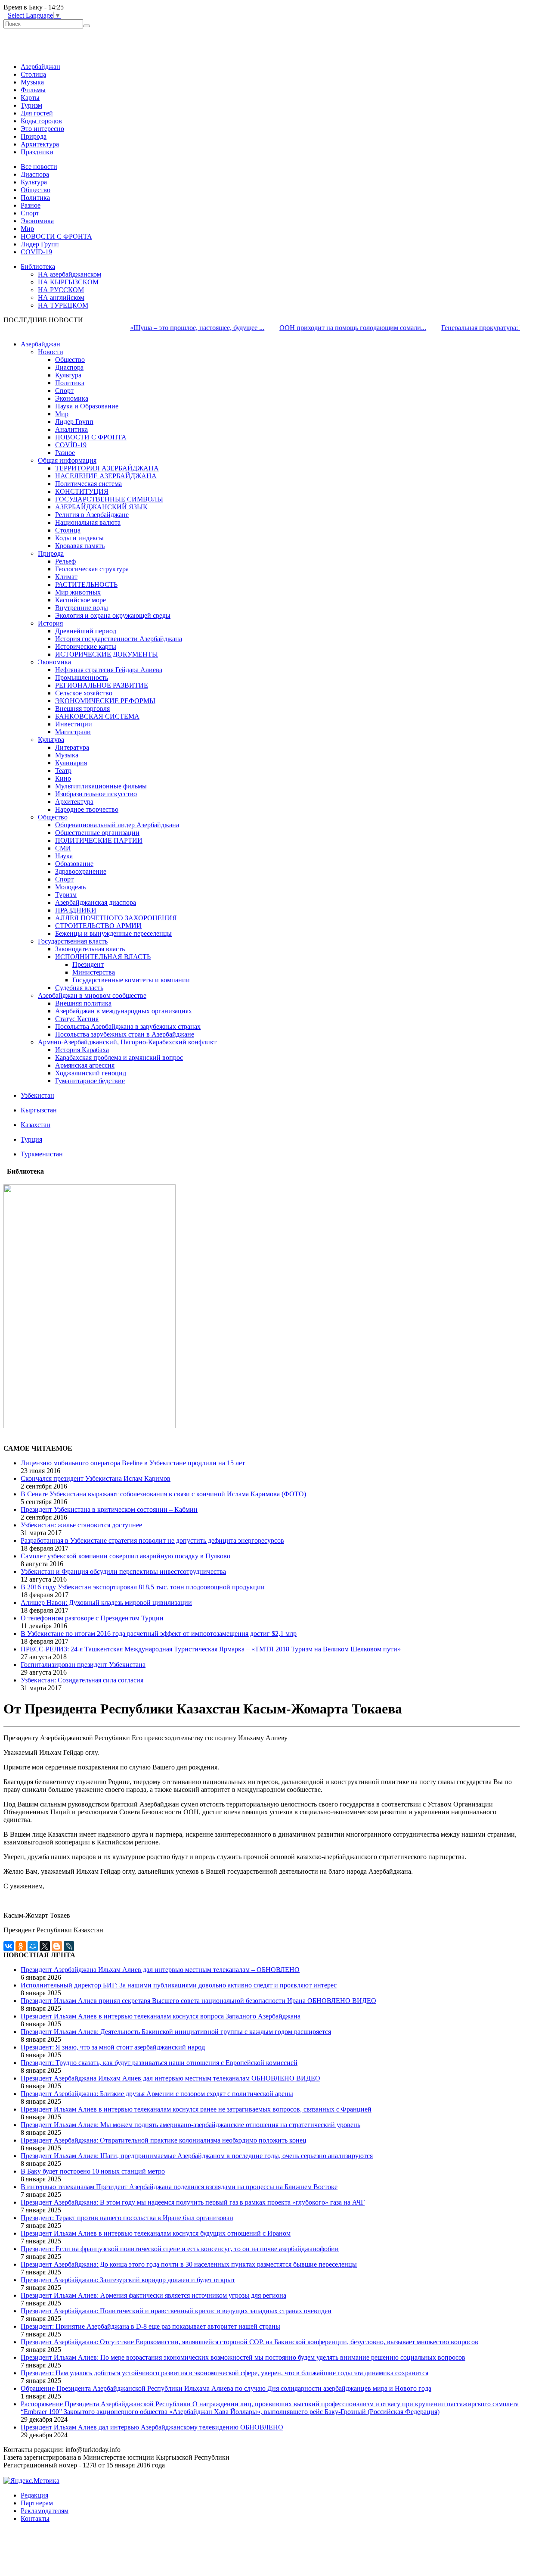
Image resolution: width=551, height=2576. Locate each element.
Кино (63, 778)
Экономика (37, 221)
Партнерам (37, 2503)
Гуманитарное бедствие (90, 1081)
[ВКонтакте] (9, 1946)
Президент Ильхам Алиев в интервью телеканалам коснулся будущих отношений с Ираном (156, 2233)
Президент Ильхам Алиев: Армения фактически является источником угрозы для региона (153, 2295)
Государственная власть (73, 941)
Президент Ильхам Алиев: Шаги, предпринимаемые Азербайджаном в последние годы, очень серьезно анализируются (197, 2156)
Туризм (31, 105)
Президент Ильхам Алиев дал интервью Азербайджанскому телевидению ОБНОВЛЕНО (152, 2427)
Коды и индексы (79, 538)
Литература (72, 747)
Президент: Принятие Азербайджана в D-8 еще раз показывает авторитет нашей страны (150, 2326)
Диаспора (35, 174)
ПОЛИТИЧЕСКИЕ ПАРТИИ (99, 840)
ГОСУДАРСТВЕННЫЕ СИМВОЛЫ (109, 499)
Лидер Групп (40, 244)
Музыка (32, 82)
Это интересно (42, 129)
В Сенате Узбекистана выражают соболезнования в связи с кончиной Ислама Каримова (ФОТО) (163, 1494)
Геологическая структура (92, 569)
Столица (33, 74)
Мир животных (78, 592)
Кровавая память (80, 546)
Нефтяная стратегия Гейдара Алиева (109, 670)
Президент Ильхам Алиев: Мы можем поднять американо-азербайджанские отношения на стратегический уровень (190, 2125)
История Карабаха (82, 1050)
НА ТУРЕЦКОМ (63, 305)
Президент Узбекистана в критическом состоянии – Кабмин (109, 1509)
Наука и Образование (87, 406)
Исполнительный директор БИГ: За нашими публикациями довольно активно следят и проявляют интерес (179, 1985)
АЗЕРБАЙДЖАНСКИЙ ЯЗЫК (101, 507)
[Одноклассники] (21, 1946)
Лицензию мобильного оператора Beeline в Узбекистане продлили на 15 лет (133, 1463)
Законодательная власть (90, 949)
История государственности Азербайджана (119, 639)
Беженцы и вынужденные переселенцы (113, 933)
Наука (64, 856)
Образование (74, 864)
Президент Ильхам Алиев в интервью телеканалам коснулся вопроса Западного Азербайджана (161, 2016)
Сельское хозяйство (84, 693)
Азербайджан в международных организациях (124, 1011)
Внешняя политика (83, 1003)
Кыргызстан (39, 1110)
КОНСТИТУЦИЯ (82, 491)
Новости (51, 352)
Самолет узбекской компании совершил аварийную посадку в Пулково (125, 1556)
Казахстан (36, 1125)
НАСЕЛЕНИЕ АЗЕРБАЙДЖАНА (106, 476)
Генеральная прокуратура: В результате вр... (475, 328)
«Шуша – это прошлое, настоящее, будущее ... (166, 328)
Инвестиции (74, 724)
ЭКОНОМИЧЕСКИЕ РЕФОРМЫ (105, 701)
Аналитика (71, 429)
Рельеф (65, 561)
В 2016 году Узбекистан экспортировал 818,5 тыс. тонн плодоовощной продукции (143, 1587)
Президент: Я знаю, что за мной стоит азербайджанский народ (113, 2047)
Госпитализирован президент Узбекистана (83, 1665)
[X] (45, 1946)
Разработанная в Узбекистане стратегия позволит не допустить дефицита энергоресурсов (152, 1540)
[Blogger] (57, 1946)
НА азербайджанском (70, 274)
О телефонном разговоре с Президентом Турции (92, 1618)
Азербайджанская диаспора (96, 902)
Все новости (39, 167)
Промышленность (82, 677)
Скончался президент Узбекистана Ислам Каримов (96, 1478)
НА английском (61, 297)
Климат (66, 577)
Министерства (94, 972)
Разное (31, 205)
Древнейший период (86, 631)
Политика (35, 198)
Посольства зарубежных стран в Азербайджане (125, 1034)
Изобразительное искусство (96, 794)
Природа (34, 136)
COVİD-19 (36, 252)
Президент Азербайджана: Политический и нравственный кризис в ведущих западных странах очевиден (176, 2311)
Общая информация (67, 460)
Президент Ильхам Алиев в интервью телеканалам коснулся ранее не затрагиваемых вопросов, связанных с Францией (196, 2109)
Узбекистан (37, 1095)
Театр (63, 771)
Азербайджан (40, 67)
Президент (88, 964)
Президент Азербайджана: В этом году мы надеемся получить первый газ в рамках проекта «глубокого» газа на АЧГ (193, 2202)
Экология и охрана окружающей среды (113, 615)
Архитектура (40, 144)
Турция (31, 1139)
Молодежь (70, 887)
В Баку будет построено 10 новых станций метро (93, 2171)
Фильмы (33, 90)
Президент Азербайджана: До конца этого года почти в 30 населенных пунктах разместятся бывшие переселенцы (189, 2264)
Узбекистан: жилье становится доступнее (81, 1525)
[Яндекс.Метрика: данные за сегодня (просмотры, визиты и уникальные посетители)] (31, 2481)
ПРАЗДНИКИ (76, 910)
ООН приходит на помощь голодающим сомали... (322, 328)
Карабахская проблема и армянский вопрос (119, 1057)
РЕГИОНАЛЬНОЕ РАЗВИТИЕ (102, 685)
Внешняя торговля (82, 709)
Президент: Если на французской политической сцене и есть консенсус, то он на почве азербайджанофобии (180, 2249)
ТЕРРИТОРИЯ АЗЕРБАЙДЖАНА (107, 468)
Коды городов (41, 121)
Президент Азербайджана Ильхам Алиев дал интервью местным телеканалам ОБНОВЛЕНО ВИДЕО (170, 2078)
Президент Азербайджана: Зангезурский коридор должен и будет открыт (128, 2280)
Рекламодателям (45, 2511)
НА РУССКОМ (61, 290)
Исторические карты (86, 646)
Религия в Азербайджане (92, 515)
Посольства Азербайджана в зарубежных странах (128, 1026)
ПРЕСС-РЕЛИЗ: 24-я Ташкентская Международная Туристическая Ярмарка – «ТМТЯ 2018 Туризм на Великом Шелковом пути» (211, 1649)
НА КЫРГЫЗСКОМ (68, 282)
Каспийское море (80, 600)
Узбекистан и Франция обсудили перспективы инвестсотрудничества (123, 1571)
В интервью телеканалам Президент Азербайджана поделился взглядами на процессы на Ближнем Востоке (179, 2187)
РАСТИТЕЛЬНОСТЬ (86, 584)
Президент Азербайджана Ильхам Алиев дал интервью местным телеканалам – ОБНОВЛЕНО (160, 1970)
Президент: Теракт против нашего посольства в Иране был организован (127, 2218)
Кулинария (71, 763)
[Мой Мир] (33, 1946)
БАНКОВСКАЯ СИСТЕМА (97, 716)
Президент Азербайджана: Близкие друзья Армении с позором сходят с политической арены (157, 2094)
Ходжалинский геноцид (91, 1073)
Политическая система (88, 484)
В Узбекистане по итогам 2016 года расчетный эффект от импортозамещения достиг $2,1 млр (159, 1634)
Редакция (34, 2495)
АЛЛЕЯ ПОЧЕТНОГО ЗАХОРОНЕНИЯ (116, 918)
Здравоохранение (81, 871)
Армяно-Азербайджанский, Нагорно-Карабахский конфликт (127, 1042)
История (50, 623)
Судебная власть (79, 988)
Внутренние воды (82, 608)
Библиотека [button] (38, 266)
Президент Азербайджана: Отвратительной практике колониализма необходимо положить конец (164, 2140)
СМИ (63, 848)
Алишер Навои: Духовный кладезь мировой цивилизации (106, 1603)
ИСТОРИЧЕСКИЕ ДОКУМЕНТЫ (107, 654)
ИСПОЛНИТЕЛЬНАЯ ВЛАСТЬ (103, 957)
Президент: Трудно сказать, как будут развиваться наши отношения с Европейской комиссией (159, 2063)
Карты (30, 98)
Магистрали (73, 732)
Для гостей (37, 113)
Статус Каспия (77, 1019)
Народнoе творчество (87, 809)
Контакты (35, 2518)
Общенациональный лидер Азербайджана (117, 825)
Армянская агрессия (85, 1065)
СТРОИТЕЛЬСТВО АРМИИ (98, 926)
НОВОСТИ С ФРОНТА (56, 236)
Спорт (30, 213)
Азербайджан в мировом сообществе (92, 995)
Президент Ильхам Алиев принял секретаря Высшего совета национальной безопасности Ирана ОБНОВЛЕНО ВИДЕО (198, 2001)
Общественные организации (97, 833)
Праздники (37, 152)
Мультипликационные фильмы (101, 786)
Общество (36, 190)
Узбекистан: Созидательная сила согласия (82, 1680)
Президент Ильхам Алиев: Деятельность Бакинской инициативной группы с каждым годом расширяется (176, 2032)
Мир (27, 229)
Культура (34, 182)
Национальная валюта (88, 522)
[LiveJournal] (69, 1946)
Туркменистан (42, 1154)
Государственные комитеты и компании (131, 980)
